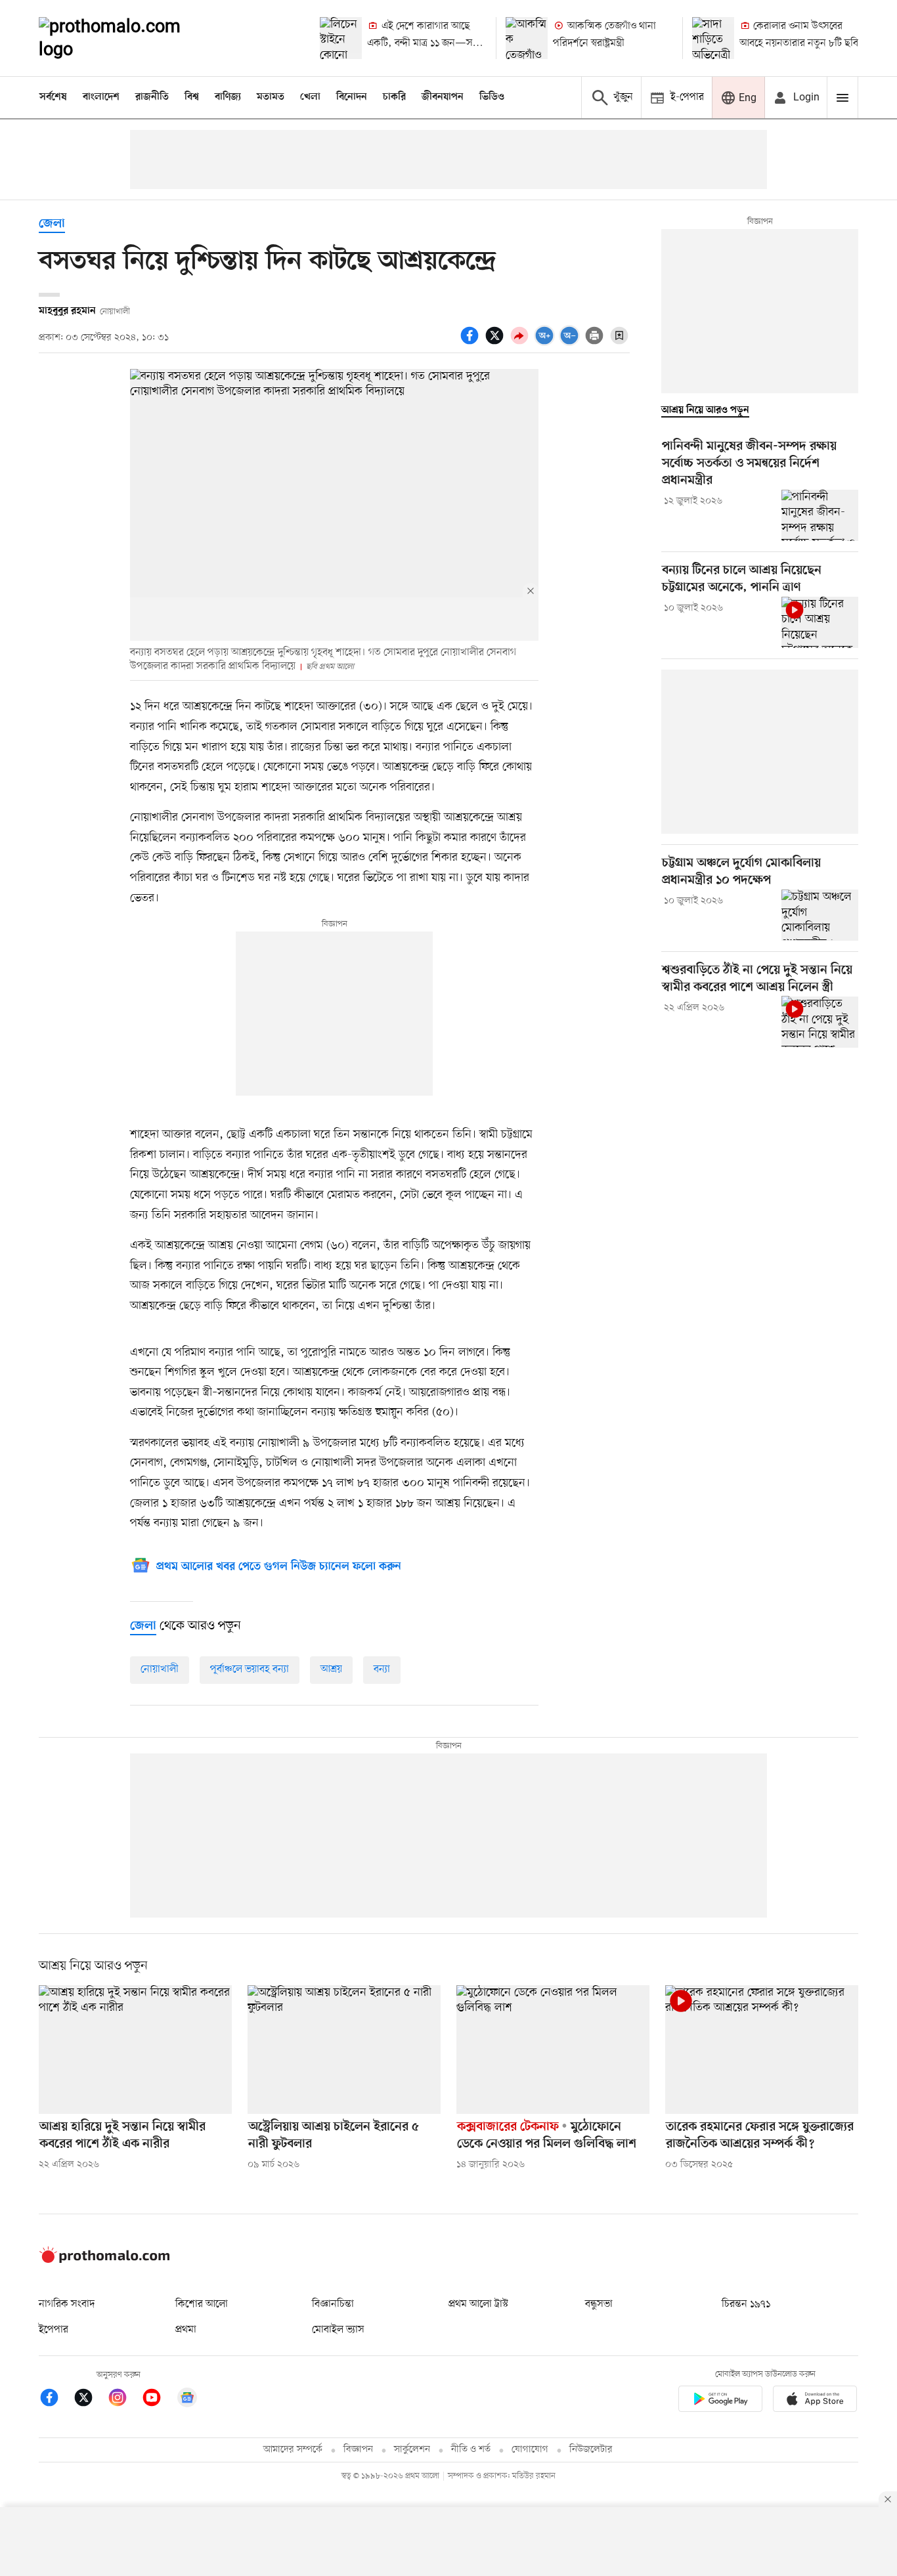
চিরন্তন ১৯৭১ (746, 2304)
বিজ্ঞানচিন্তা (333, 2304)
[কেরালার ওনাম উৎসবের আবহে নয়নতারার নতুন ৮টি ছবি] (713, 38)
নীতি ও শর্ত (471, 2450)
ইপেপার (54, 2330)
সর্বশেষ (53, 97)
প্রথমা (186, 2330)
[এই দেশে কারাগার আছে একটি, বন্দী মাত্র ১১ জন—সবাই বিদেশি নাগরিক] (341, 38)
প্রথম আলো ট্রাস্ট (478, 2304)
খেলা (310, 97)
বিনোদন (352, 97)
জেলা (52, 224)
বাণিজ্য (228, 97)
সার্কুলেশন (412, 2450)
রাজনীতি (152, 97)
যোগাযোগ (530, 2450)
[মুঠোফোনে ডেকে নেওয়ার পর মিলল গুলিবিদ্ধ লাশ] (553, 2050)
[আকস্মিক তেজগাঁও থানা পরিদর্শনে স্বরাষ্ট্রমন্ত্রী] (527, 38)
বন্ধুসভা (599, 2304)
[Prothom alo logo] (104, 2260)
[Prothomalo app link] (720, 2401)
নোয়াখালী (160, 1669)
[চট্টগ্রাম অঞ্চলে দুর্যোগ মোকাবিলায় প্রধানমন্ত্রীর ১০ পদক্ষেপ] (820, 915)
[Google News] (187, 2400)
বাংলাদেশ (101, 97)
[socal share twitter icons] (496, 343)
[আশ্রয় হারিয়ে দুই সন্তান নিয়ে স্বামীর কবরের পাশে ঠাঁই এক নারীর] (135, 2050)
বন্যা (382, 1669)
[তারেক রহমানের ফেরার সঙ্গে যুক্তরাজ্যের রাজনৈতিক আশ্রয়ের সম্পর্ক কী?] (762, 2050)
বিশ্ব (192, 97)
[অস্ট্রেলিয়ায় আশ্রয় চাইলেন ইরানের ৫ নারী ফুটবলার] (344, 2050)
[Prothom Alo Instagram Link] (124, 2400)
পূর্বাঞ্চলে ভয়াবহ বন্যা (250, 1669)
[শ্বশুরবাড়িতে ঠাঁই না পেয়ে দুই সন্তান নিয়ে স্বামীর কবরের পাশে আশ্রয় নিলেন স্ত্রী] (820, 1021)
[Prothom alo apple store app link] (815, 2401)
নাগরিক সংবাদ (67, 2304)
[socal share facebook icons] (471, 343)
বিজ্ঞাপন (358, 2450)
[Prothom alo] (127, 38)
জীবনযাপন (443, 97)
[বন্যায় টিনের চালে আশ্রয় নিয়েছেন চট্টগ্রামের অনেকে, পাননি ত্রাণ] (820, 622)
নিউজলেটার (591, 2450)
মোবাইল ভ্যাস (338, 2330)
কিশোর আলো (202, 2304)
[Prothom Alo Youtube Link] (158, 2400)
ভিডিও (492, 97)
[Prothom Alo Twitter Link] (90, 2400)
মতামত (271, 97)
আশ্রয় (331, 1669)
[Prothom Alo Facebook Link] (56, 2400)
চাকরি (394, 97)
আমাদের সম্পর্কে (293, 2450)
